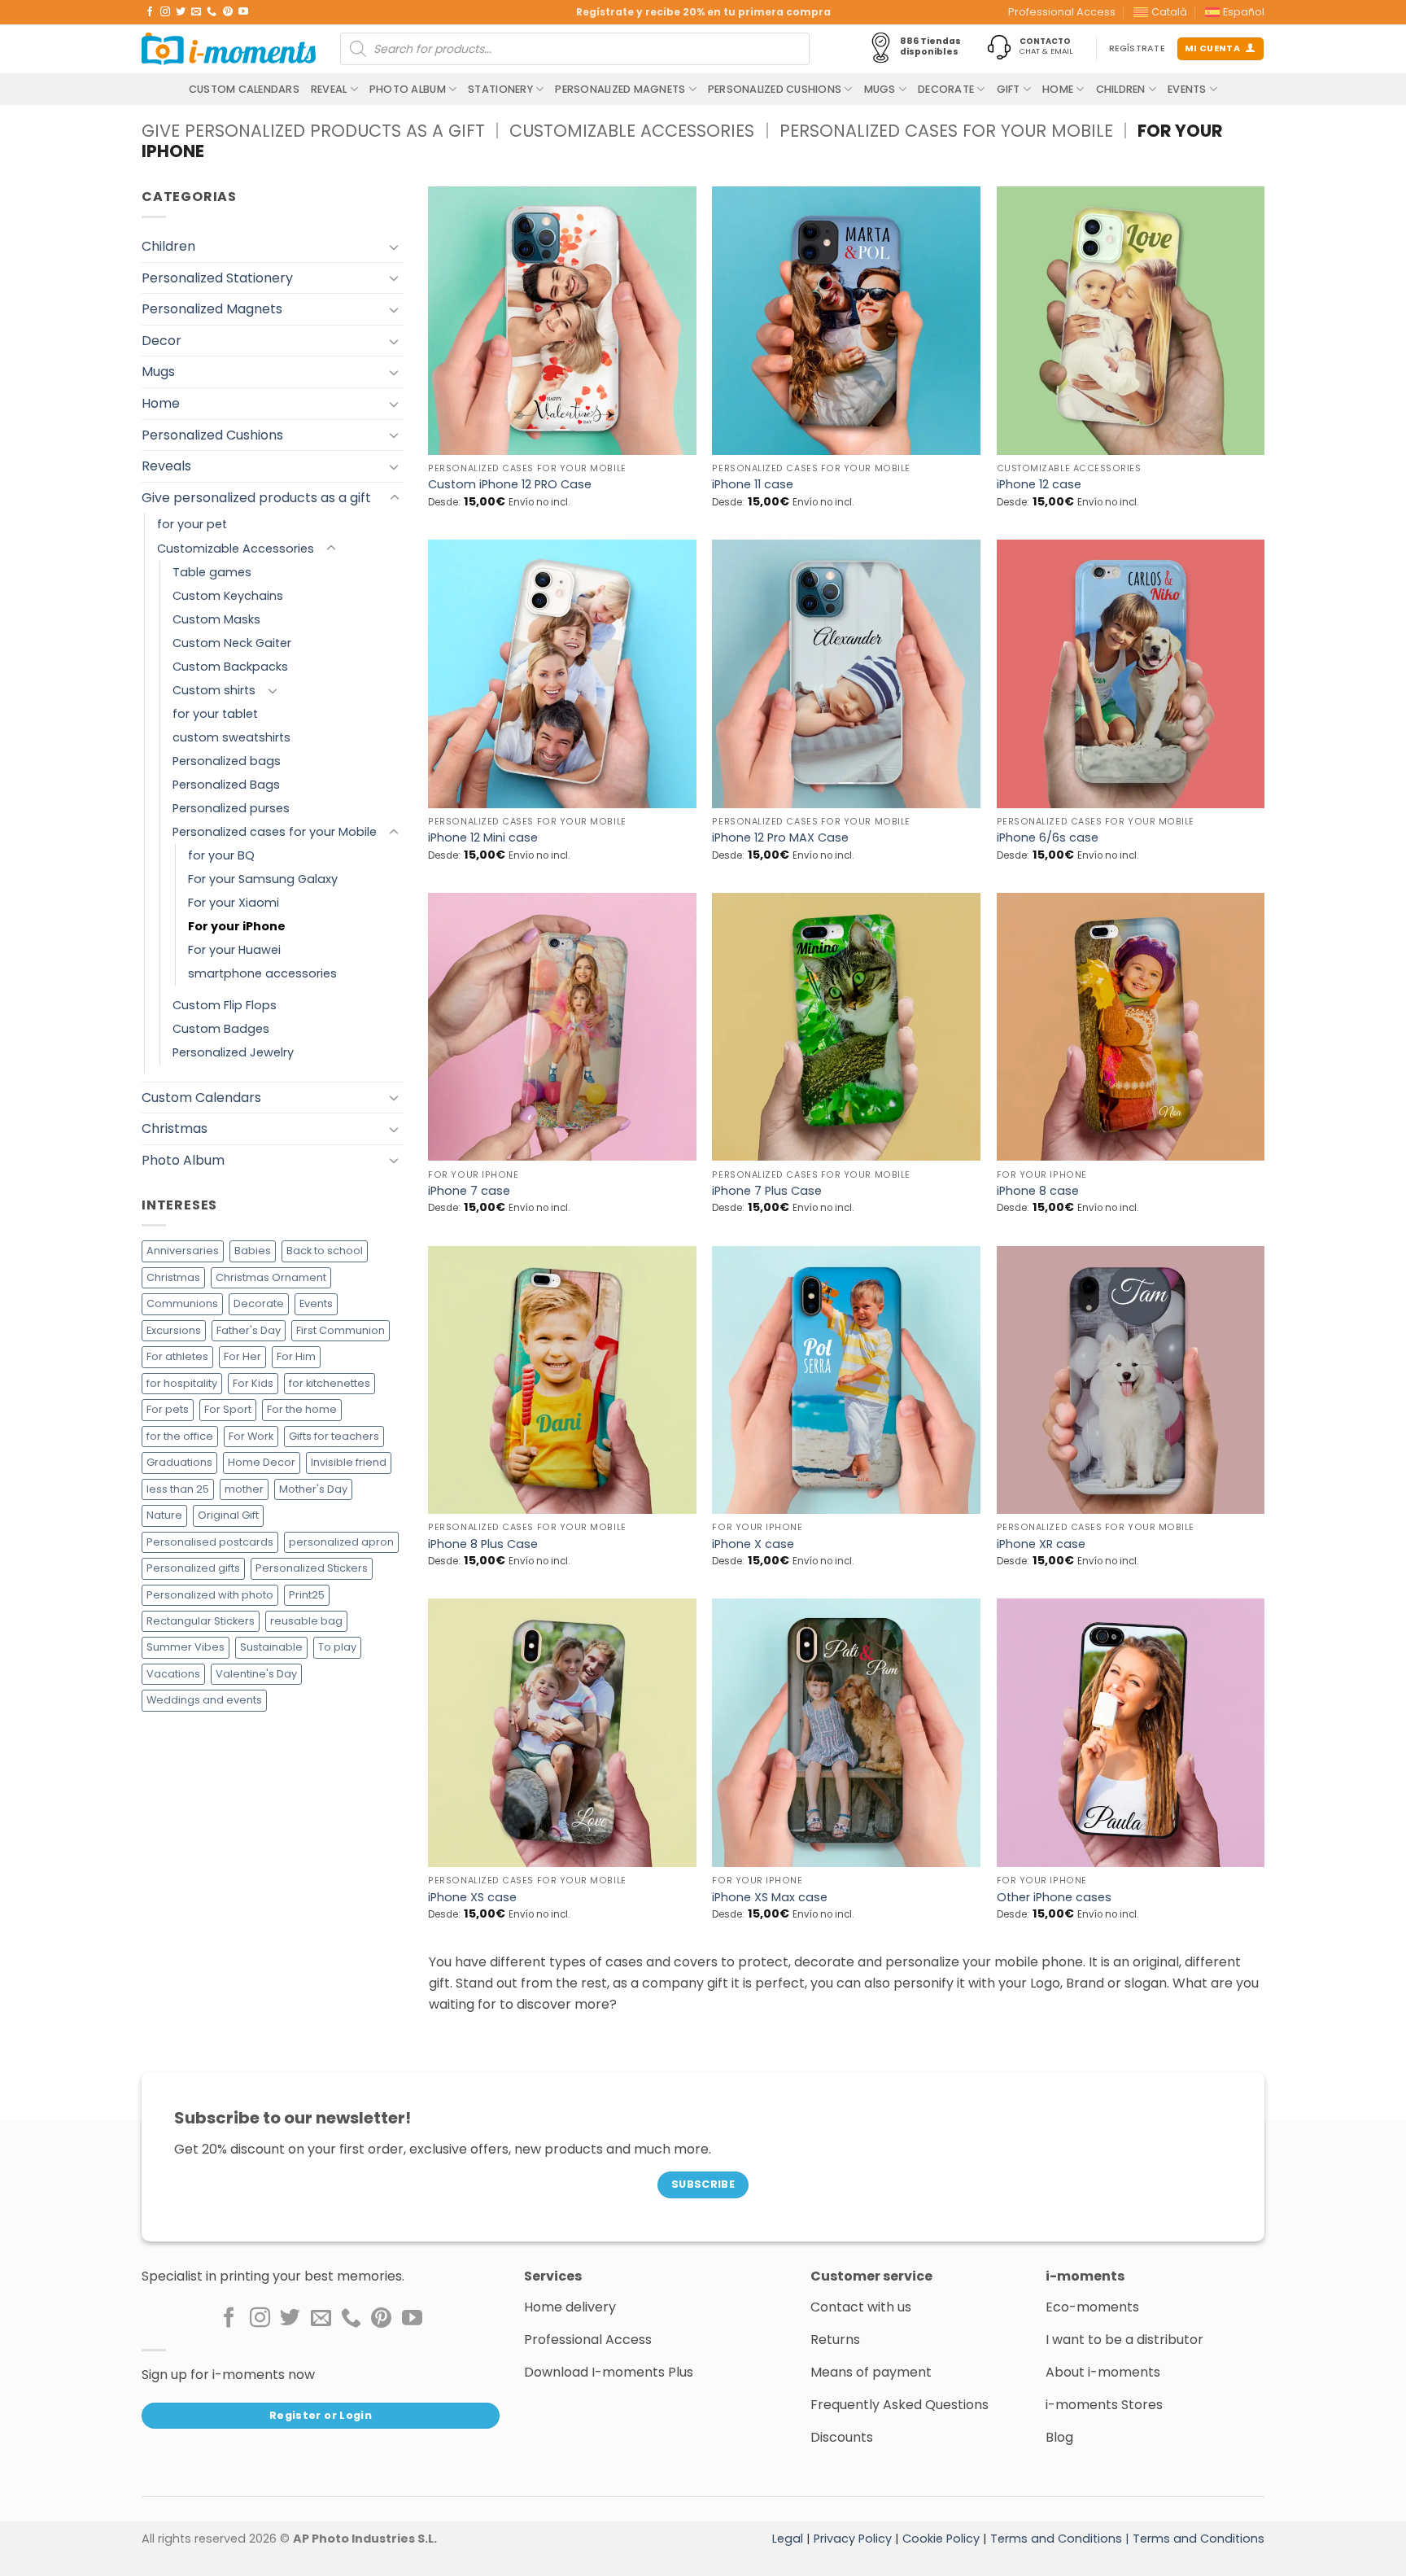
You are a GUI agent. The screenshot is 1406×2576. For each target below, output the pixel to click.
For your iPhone (237, 926)
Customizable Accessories (632, 131)
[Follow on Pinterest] (228, 12)
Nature (164, 1515)
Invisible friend (349, 1462)
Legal (788, 2539)
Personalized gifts (193, 1568)
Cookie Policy (941, 2539)
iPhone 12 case (1039, 485)
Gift (1009, 89)
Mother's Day (313, 1489)
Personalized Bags (226, 785)
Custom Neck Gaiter (232, 643)
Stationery (500, 89)
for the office (180, 1436)
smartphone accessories (262, 973)
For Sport (228, 1409)
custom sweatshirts (231, 737)
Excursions (174, 1330)
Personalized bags (227, 761)
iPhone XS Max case (770, 1898)
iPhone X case (753, 1544)
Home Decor (262, 1462)
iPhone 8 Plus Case (483, 1544)
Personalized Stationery (217, 278)
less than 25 (178, 1489)
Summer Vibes (186, 1648)
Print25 (307, 1595)
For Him (296, 1356)
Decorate (946, 89)
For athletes (177, 1356)
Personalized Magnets (620, 89)
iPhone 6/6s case (1048, 838)
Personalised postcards (210, 1542)
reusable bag (306, 1621)
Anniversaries (183, 1251)
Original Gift (228, 1515)
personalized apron (341, 1542)
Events (1187, 89)
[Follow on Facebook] (150, 12)
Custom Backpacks (230, 667)
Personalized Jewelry (233, 1053)
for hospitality (182, 1383)
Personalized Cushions (775, 89)
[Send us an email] (196, 12)
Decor (162, 341)
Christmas (175, 1128)
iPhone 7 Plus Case (767, 1191)
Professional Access (1062, 12)
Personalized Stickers (312, 1568)
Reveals (166, 466)
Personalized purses (231, 808)
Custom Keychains (228, 596)
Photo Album (408, 89)
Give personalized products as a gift (313, 131)
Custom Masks (216, 619)
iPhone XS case (472, 1898)
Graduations (179, 1462)
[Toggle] (395, 247)
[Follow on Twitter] (181, 12)
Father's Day (249, 1330)
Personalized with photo (210, 1595)
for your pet (192, 525)
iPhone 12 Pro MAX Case (780, 838)
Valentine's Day (256, 1674)
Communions (182, 1304)
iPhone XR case (1041, 1544)
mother (244, 1489)
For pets (168, 1409)
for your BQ (221, 855)
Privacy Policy (853, 2539)
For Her (242, 1356)
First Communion (341, 1330)
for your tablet (215, 714)
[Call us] (212, 12)
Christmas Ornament (271, 1277)
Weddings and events (204, 1701)
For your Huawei (234, 950)
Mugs (880, 89)
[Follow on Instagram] (165, 12)
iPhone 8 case (1038, 1191)
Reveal (329, 89)
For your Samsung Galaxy (263, 879)
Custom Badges (221, 1030)
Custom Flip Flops (225, 1006)
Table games (212, 572)
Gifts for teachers (334, 1436)
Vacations (173, 1674)
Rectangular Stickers (201, 1621)
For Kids (253, 1383)
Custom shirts (214, 690)
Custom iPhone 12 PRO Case (510, 485)
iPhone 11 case (753, 485)
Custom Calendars (244, 89)
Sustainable (271, 1648)
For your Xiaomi (234, 903)
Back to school (325, 1251)
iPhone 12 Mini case (483, 838)
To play (337, 1648)
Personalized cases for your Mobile (946, 131)
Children (1121, 89)
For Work (251, 1436)
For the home (302, 1409)
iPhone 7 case (469, 1191)
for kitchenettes (330, 1383)
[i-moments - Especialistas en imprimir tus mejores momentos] (229, 49)
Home (1058, 89)
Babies (253, 1251)
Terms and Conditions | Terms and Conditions (1127, 2539)
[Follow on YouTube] (243, 12)
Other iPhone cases (1054, 1898)
